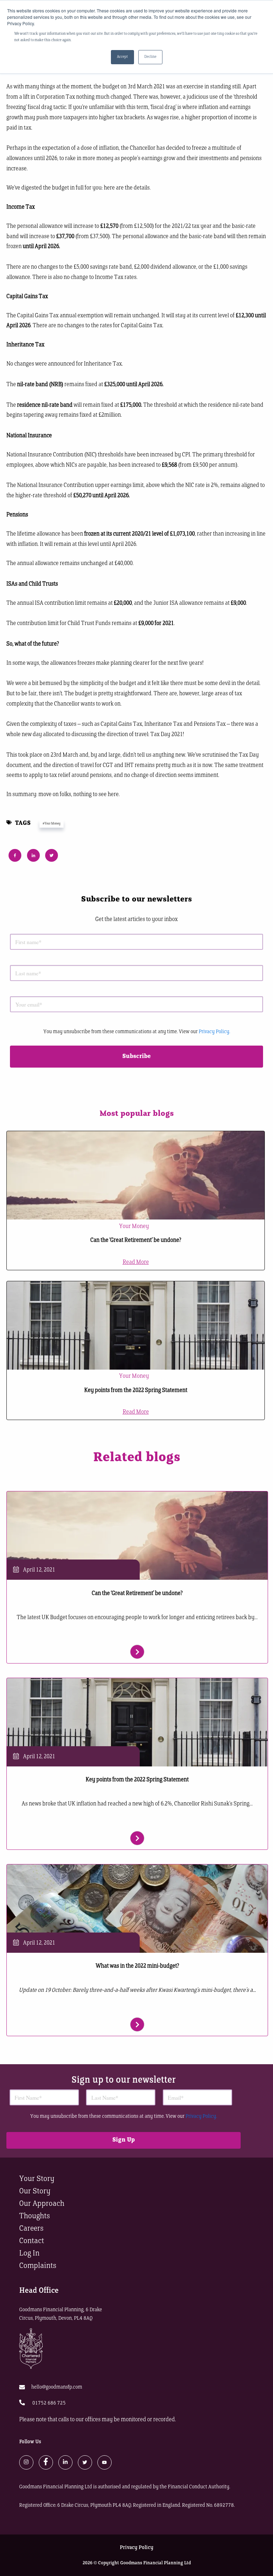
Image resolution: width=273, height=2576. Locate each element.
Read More (136, 1262)
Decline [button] (150, 57)
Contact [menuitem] (32, 2241)
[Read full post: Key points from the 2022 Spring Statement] (136, 1325)
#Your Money (52, 824)
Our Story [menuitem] (35, 2191)
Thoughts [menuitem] (34, 2216)
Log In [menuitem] (29, 2254)
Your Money (134, 1227)
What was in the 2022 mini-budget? (137, 1966)
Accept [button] (122, 57)
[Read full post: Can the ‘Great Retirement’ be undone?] (136, 1175)
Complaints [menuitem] (38, 2266)
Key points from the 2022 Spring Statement (136, 1391)
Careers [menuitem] (31, 2229)
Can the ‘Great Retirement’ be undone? (136, 1240)
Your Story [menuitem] (37, 2179)
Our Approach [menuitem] (42, 2204)
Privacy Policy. (214, 1032)
